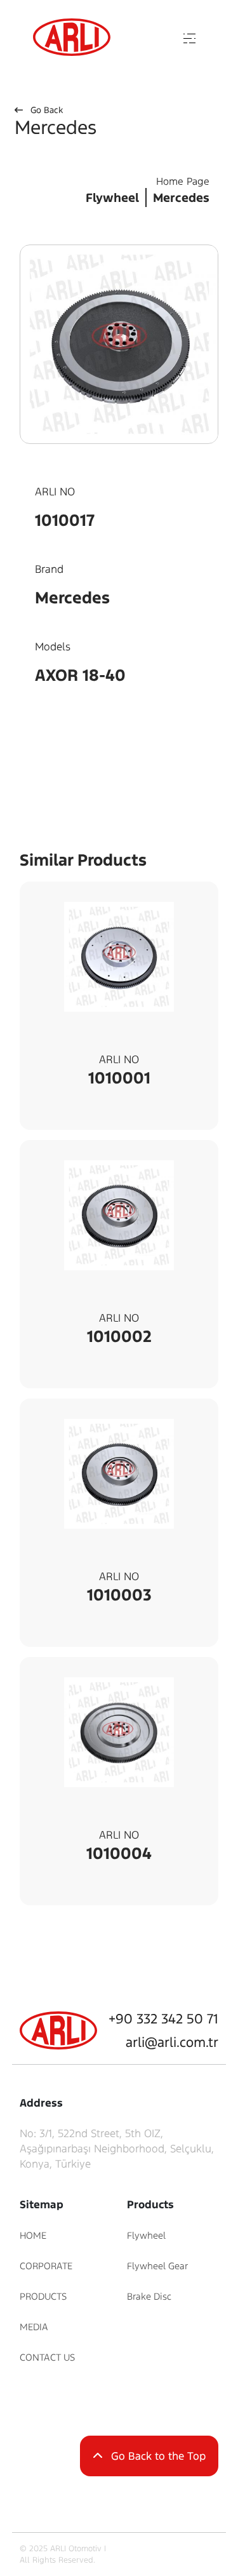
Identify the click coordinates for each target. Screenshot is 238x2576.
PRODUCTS (43, 2296)
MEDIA (34, 2327)
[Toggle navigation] (190, 37)
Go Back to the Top (157, 2456)
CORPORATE (46, 2266)
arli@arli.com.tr (172, 2042)
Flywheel (146, 2235)
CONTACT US (47, 2357)
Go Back (45, 110)
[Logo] (72, 37)
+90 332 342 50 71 (163, 2019)
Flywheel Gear (157, 2266)
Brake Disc (149, 2296)
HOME (33, 2235)
